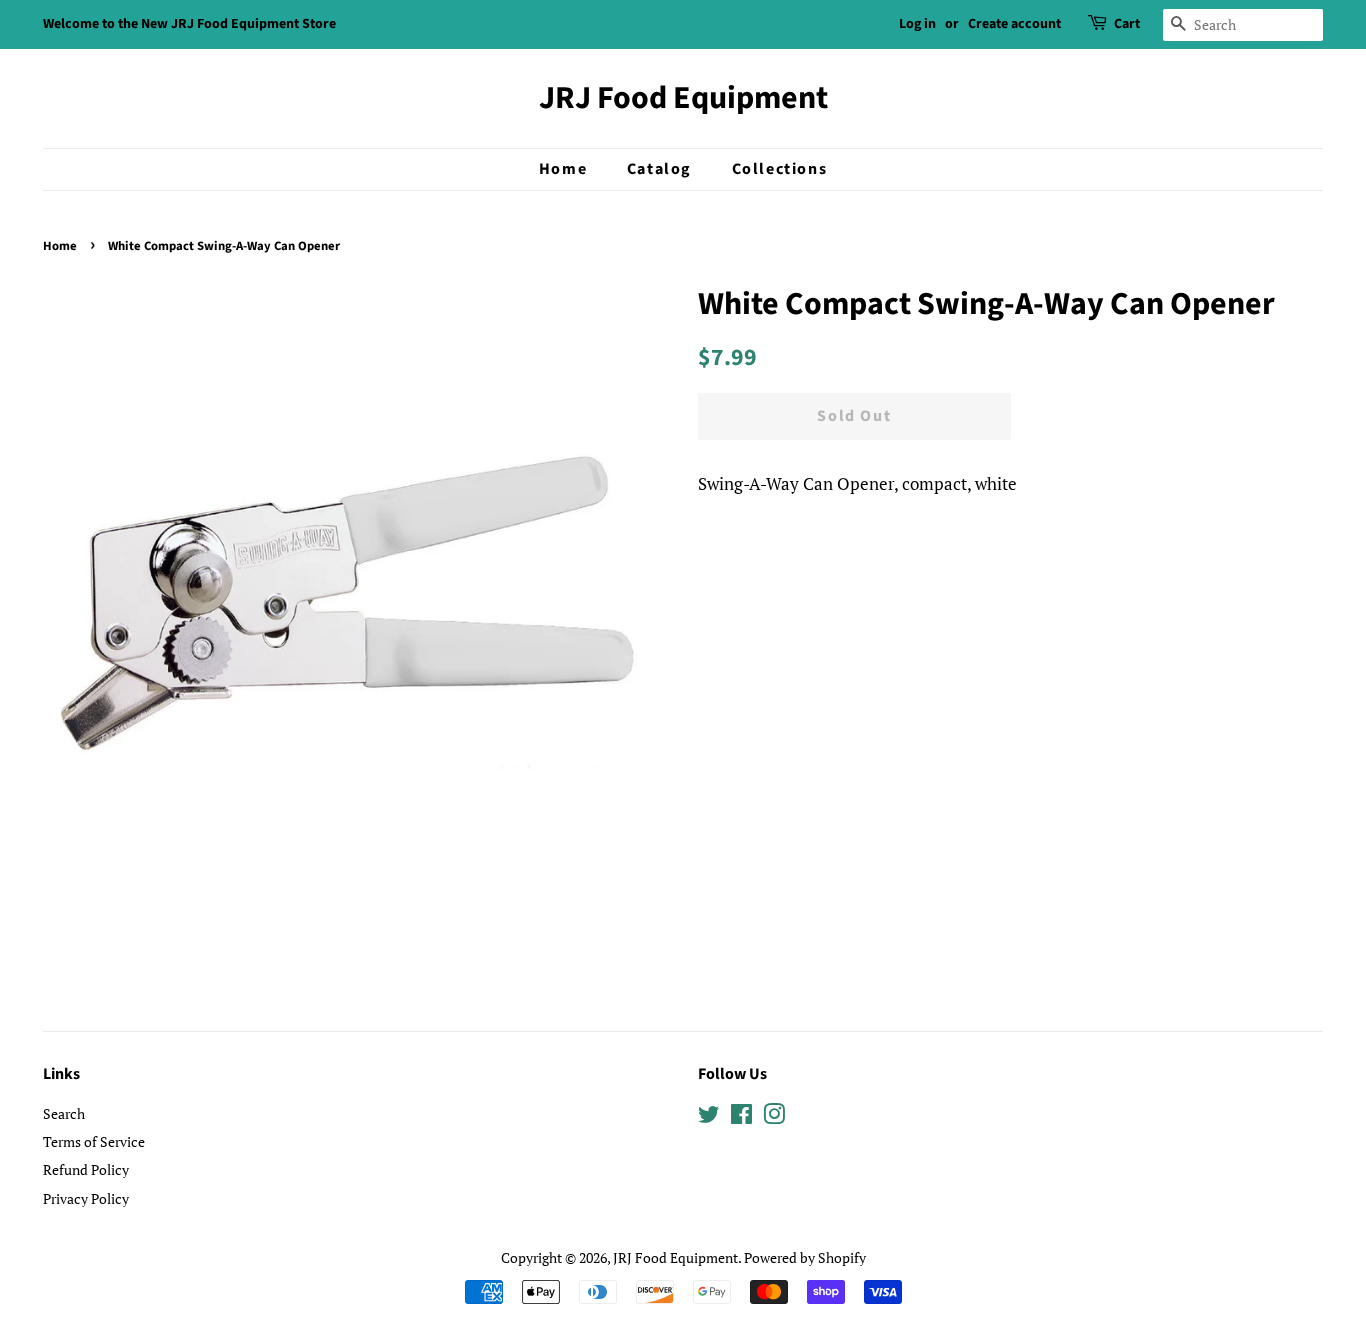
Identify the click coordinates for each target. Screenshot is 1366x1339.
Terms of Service (94, 1141)
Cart (1127, 24)
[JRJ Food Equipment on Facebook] (741, 1117)
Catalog (659, 169)
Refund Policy (86, 1169)
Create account (1014, 24)
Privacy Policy (86, 1198)
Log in (917, 24)
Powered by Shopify (805, 1257)
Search (64, 1113)
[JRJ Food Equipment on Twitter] (709, 1117)
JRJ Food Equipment (683, 98)
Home (563, 169)
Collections (780, 169)
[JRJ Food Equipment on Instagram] (774, 1117)
